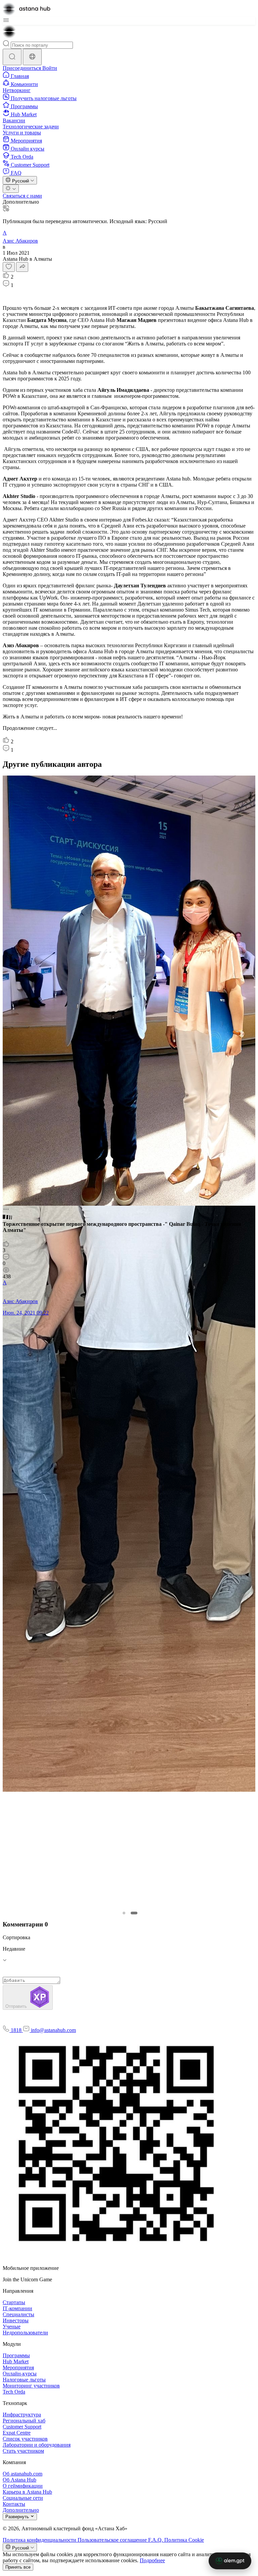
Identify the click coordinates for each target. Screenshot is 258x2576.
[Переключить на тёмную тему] (11, 189)
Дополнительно (21, 202)
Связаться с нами (22, 196)
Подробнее (152, 2560)
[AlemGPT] (230, 2561)
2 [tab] (134, 1913)
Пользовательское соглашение (113, 2540)
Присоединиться (23, 68)
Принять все (18, 2567)
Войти (50, 68)
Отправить (17, 2006)
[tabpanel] (128, 1049)
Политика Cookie (184, 2540)
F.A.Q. (156, 2540)
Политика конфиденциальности (40, 2540)
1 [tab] (124, 1913)
